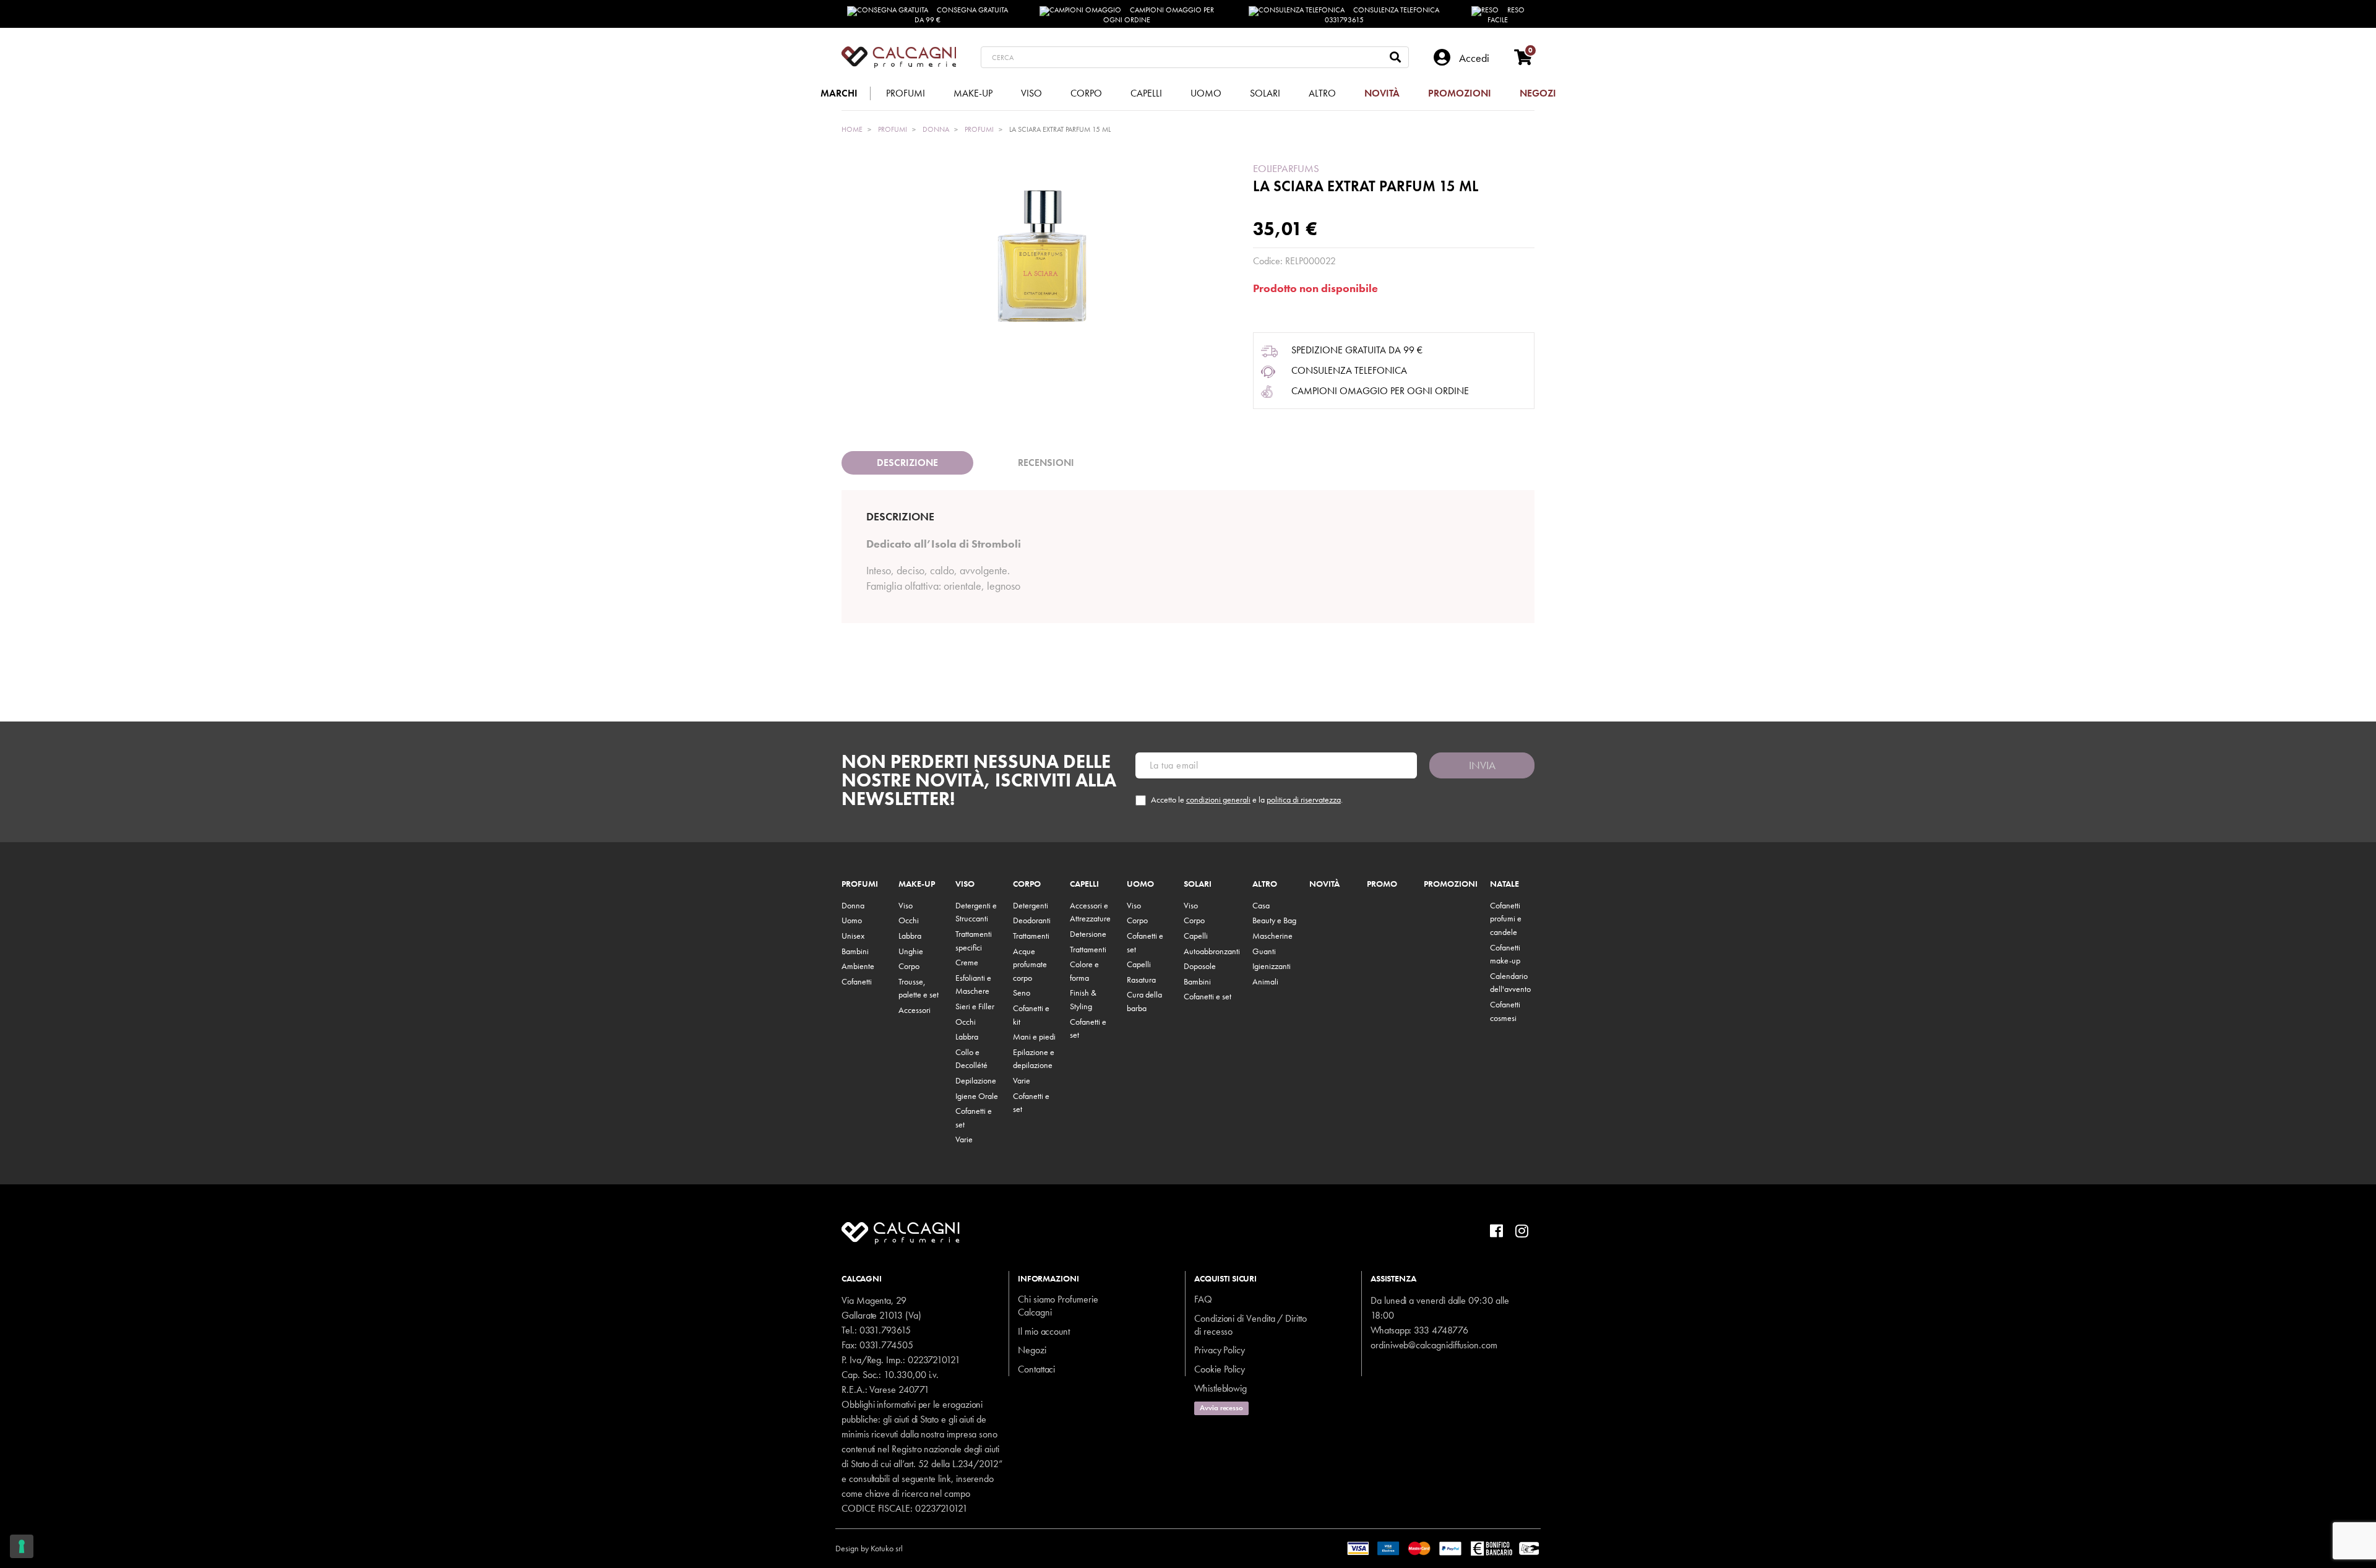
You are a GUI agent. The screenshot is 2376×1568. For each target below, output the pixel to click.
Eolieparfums (1286, 168)
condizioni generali (1218, 799)
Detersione (1088, 934)
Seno (1022, 993)
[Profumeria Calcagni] (899, 57)
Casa (1261, 905)
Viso (906, 905)
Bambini (855, 951)
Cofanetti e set (1207, 996)
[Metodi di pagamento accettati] (1444, 1547)
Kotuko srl (887, 1548)
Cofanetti (857, 981)
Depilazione (976, 1080)
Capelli (1084, 884)
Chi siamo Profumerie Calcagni (1058, 1306)
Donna (853, 905)
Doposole (1200, 966)
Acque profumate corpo (1030, 964)
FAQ (1203, 1299)
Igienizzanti (1272, 966)
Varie (964, 1139)
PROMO (1382, 884)
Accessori (915, 1010)
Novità (1324, 884)
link (945, 1479)
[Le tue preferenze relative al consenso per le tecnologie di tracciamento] (22, 1546)
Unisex (853, 936)
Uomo (852, 920)
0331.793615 (885, 1330)
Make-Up (917, 884)
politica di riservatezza (1304, 799)
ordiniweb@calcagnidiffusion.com (1434, 1345)
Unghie (911, 951)
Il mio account (1044, 1331)
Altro (1265, 884)
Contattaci (1036, 1369)
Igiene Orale (977, 1096)
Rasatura (1141, 980)
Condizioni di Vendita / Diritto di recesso (1250, 1325)
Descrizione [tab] (907, 463)
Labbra (910, 936)
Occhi (909, 920)
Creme (967, 962)
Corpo (909, 966)
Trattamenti (1031, 936)
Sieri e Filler (975, 1006)
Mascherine (1272, 936)
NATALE (1504, 884)
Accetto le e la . (1247, 800)
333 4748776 (1441, 1330)
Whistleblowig (1220, 1388)
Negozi (1032, 1350)
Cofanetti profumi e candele (1506, 919)
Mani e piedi (1034, 1036)
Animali (1265, 981)
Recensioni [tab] (1046, 463)
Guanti (1264, 951)
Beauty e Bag (1274, 920)
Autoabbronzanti (1212, 951)
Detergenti (1031, 905)
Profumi (860, 884)
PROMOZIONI (1451, 884)
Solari (1198, 884)
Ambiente (858, 966)
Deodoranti (1032, 920)
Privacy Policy (1220, 1350)
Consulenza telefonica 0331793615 (1382, 15)
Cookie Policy (1220, 1369)
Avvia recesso (1221, 1408)
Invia (1482, 765)
